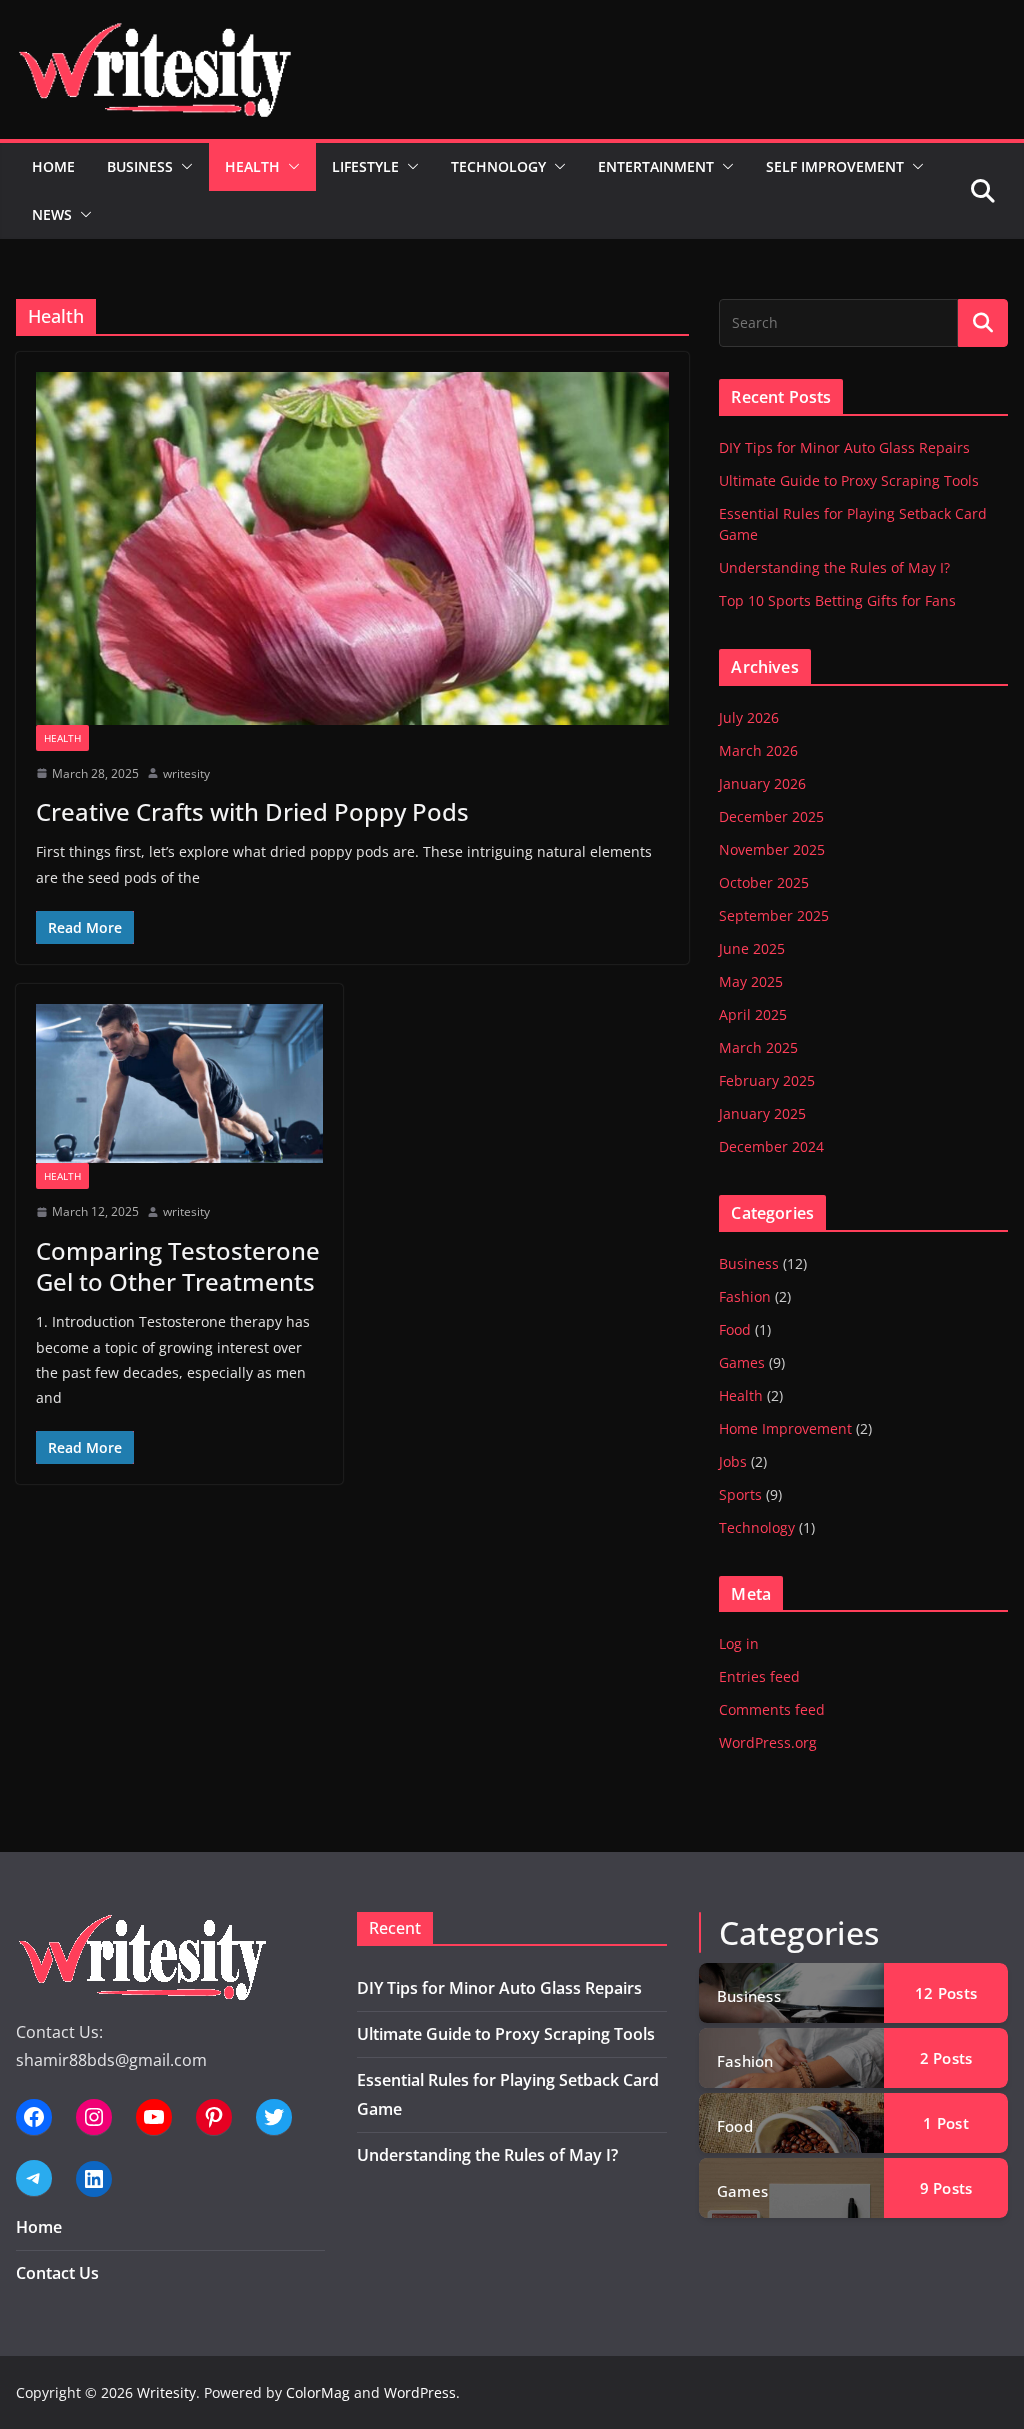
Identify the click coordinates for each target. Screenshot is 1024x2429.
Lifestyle (365, 166)
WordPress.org (768, 1742)
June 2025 (752, 948)
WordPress (420, 2392)
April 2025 (753, 1014)
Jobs (733, 1461)
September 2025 (774, 915)
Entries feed (759, 1676)
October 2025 (764, 882)
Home (53, 166)
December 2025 (771, 816)
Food (735, 1329)
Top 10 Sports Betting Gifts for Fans (837, 600)
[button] (183, 167)
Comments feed (772, 1709)
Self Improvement (835, 166)
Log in (739, 1643)
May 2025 (751, 981)
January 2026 (762, 783)
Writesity (166, 2392)
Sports (740, 1494)
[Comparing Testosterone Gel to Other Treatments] (179, 1083)
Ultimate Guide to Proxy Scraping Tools (849, 480)
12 (946, 1993)
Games (742, 1362)
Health (252, 166)
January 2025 (762, 1113)
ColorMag (318, 2392)
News (52, 214)
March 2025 (758, 1047)
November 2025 (772, 849)
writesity (186, 773)
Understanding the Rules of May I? (834, 567)
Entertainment (656, 166)
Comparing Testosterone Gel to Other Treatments (178, 1266)
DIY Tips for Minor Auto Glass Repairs (844, 447)
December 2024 (771, 1146)
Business (140, 166)
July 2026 (749, 717)
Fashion (745, 1296)
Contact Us (57, 2273)
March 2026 (758, 750)
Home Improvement (785, 1428)
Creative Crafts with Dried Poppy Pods (252, 811)
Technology (498, 166)
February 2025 (767, 1080)
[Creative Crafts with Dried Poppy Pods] (352, 548)
